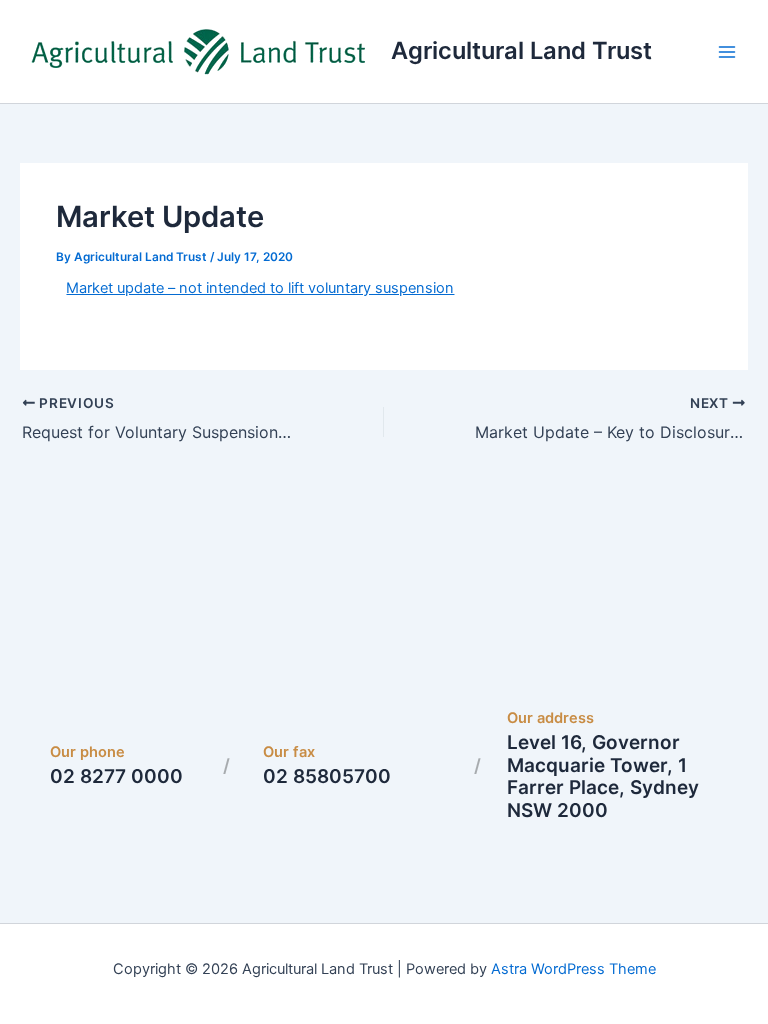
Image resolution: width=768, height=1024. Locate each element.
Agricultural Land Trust (521, 50)
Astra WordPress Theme (573, 969)
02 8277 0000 (116, 776)
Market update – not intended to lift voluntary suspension (260, 288)
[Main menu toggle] (727, 52)
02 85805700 (327, 776)
